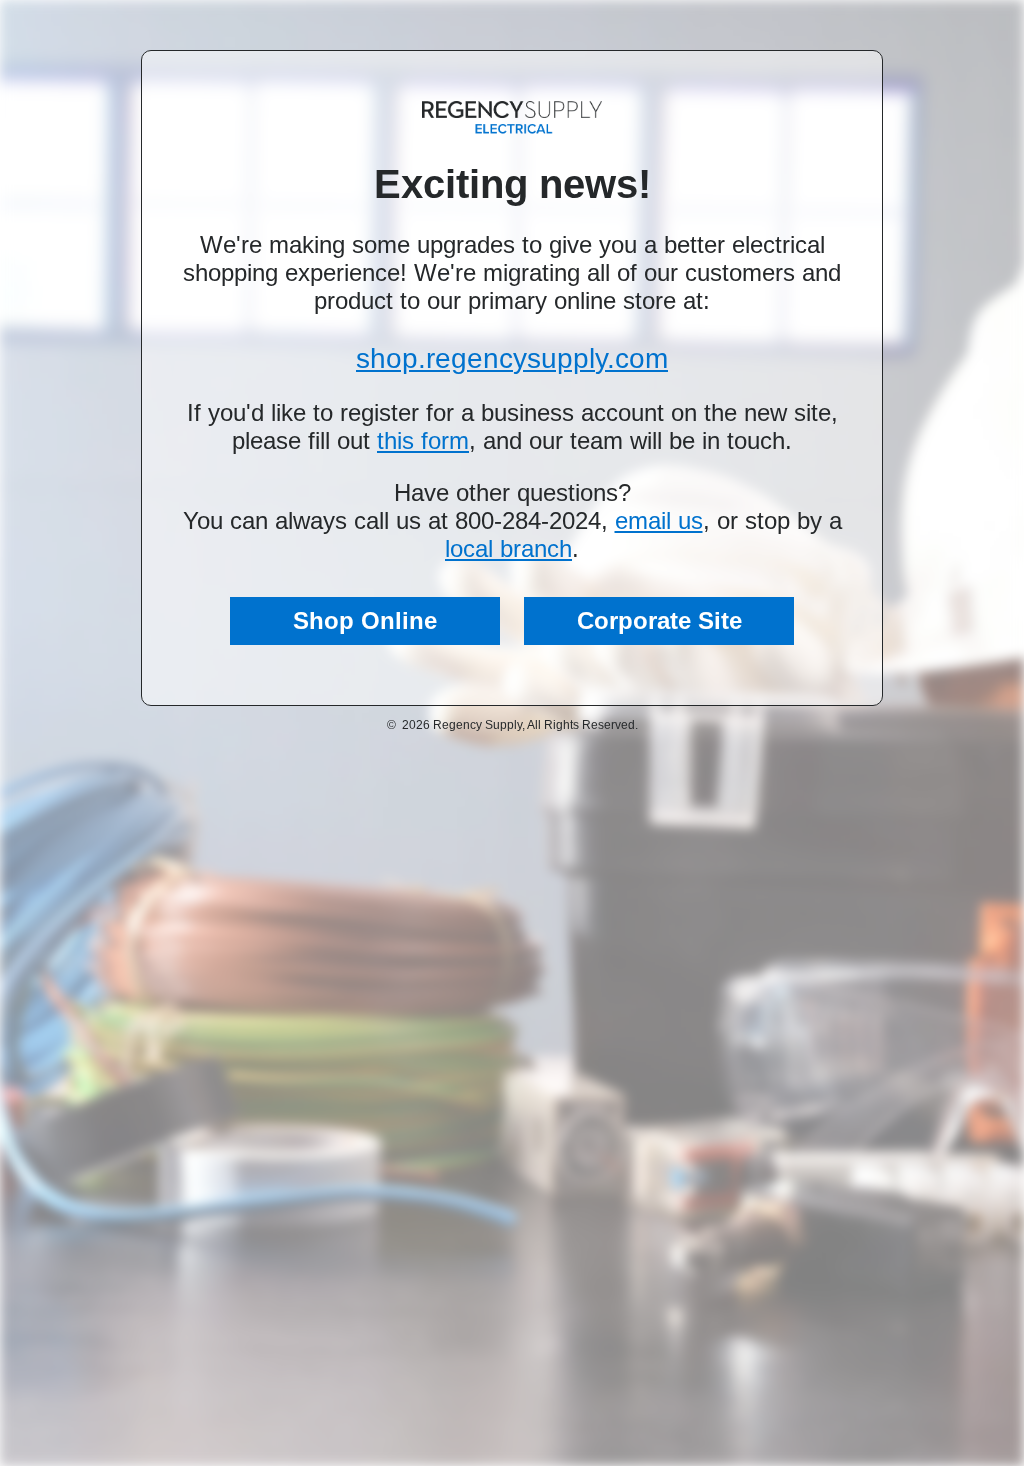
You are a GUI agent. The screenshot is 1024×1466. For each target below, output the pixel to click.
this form (423, 440)
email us (659, 520)
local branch (508, 548)
